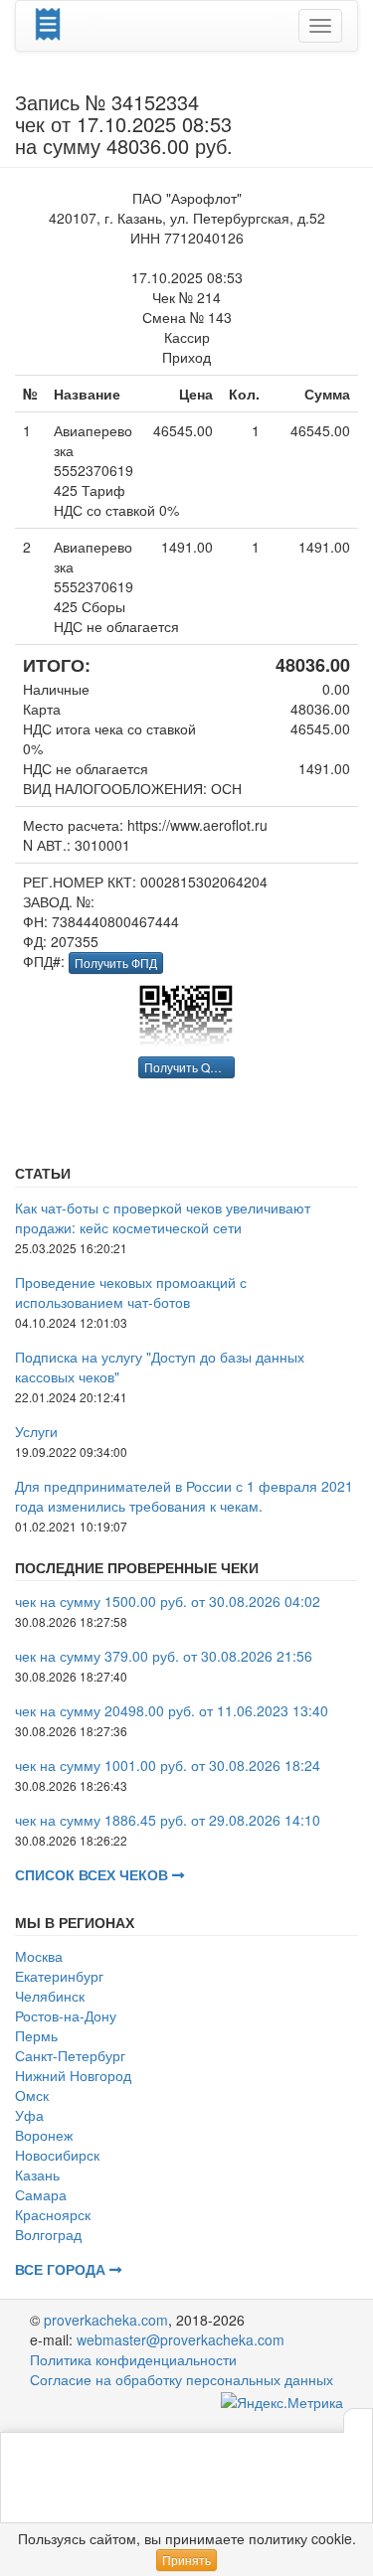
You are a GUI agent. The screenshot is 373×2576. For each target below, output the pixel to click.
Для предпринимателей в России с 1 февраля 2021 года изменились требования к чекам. (184, 1496)
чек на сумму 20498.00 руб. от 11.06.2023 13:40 (172, 1710)
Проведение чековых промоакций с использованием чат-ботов (131, 1292)
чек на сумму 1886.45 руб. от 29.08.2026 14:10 (168, 1820)
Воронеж (44, 2135)
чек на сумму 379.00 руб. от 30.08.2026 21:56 (164, 1656)
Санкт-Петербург (70, 2055)
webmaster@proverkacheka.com (181, 2339)
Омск (32, 2095)
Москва (39, 1956)
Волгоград (48, 2234)
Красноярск (53, 2214)
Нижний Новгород (73, 2075)
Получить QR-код (189, 1067)
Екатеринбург (59, 1976)
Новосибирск (57, 2155)
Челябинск (50, 1996)
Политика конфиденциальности (133, 2359)
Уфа (29, 2115)
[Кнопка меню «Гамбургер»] (320, 26)
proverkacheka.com (106, 2320)
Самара (41, 2194)
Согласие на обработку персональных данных (182, 2379)
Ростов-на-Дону (66, 2015)
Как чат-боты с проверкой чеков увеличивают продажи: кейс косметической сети (163, 1217)
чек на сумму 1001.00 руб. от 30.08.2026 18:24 (168, 1765)
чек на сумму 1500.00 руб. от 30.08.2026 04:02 (168, 1601)
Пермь (36, 2035)
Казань (37, 2174)
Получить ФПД (116, 963)
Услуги (36, 1431)
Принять (186, 2560)
